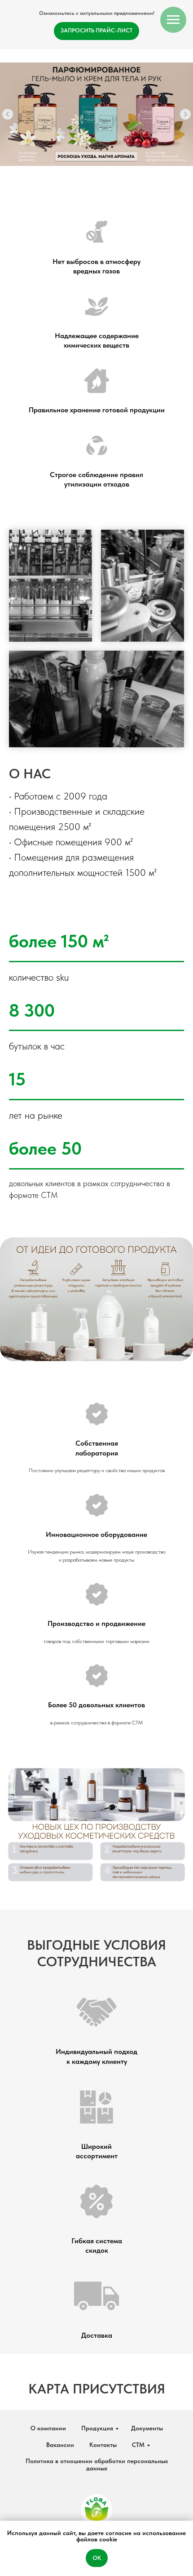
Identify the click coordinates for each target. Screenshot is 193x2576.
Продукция (97, 2428)
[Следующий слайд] (185, 114)
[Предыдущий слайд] (8, 114)
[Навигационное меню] (173, 20)
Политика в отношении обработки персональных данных (97, 2464)
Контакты (103, 2445)
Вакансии (60, 2445)
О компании (48, 2428)
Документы (147, 2428)
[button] (96, 31)
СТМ (138, 2445)
